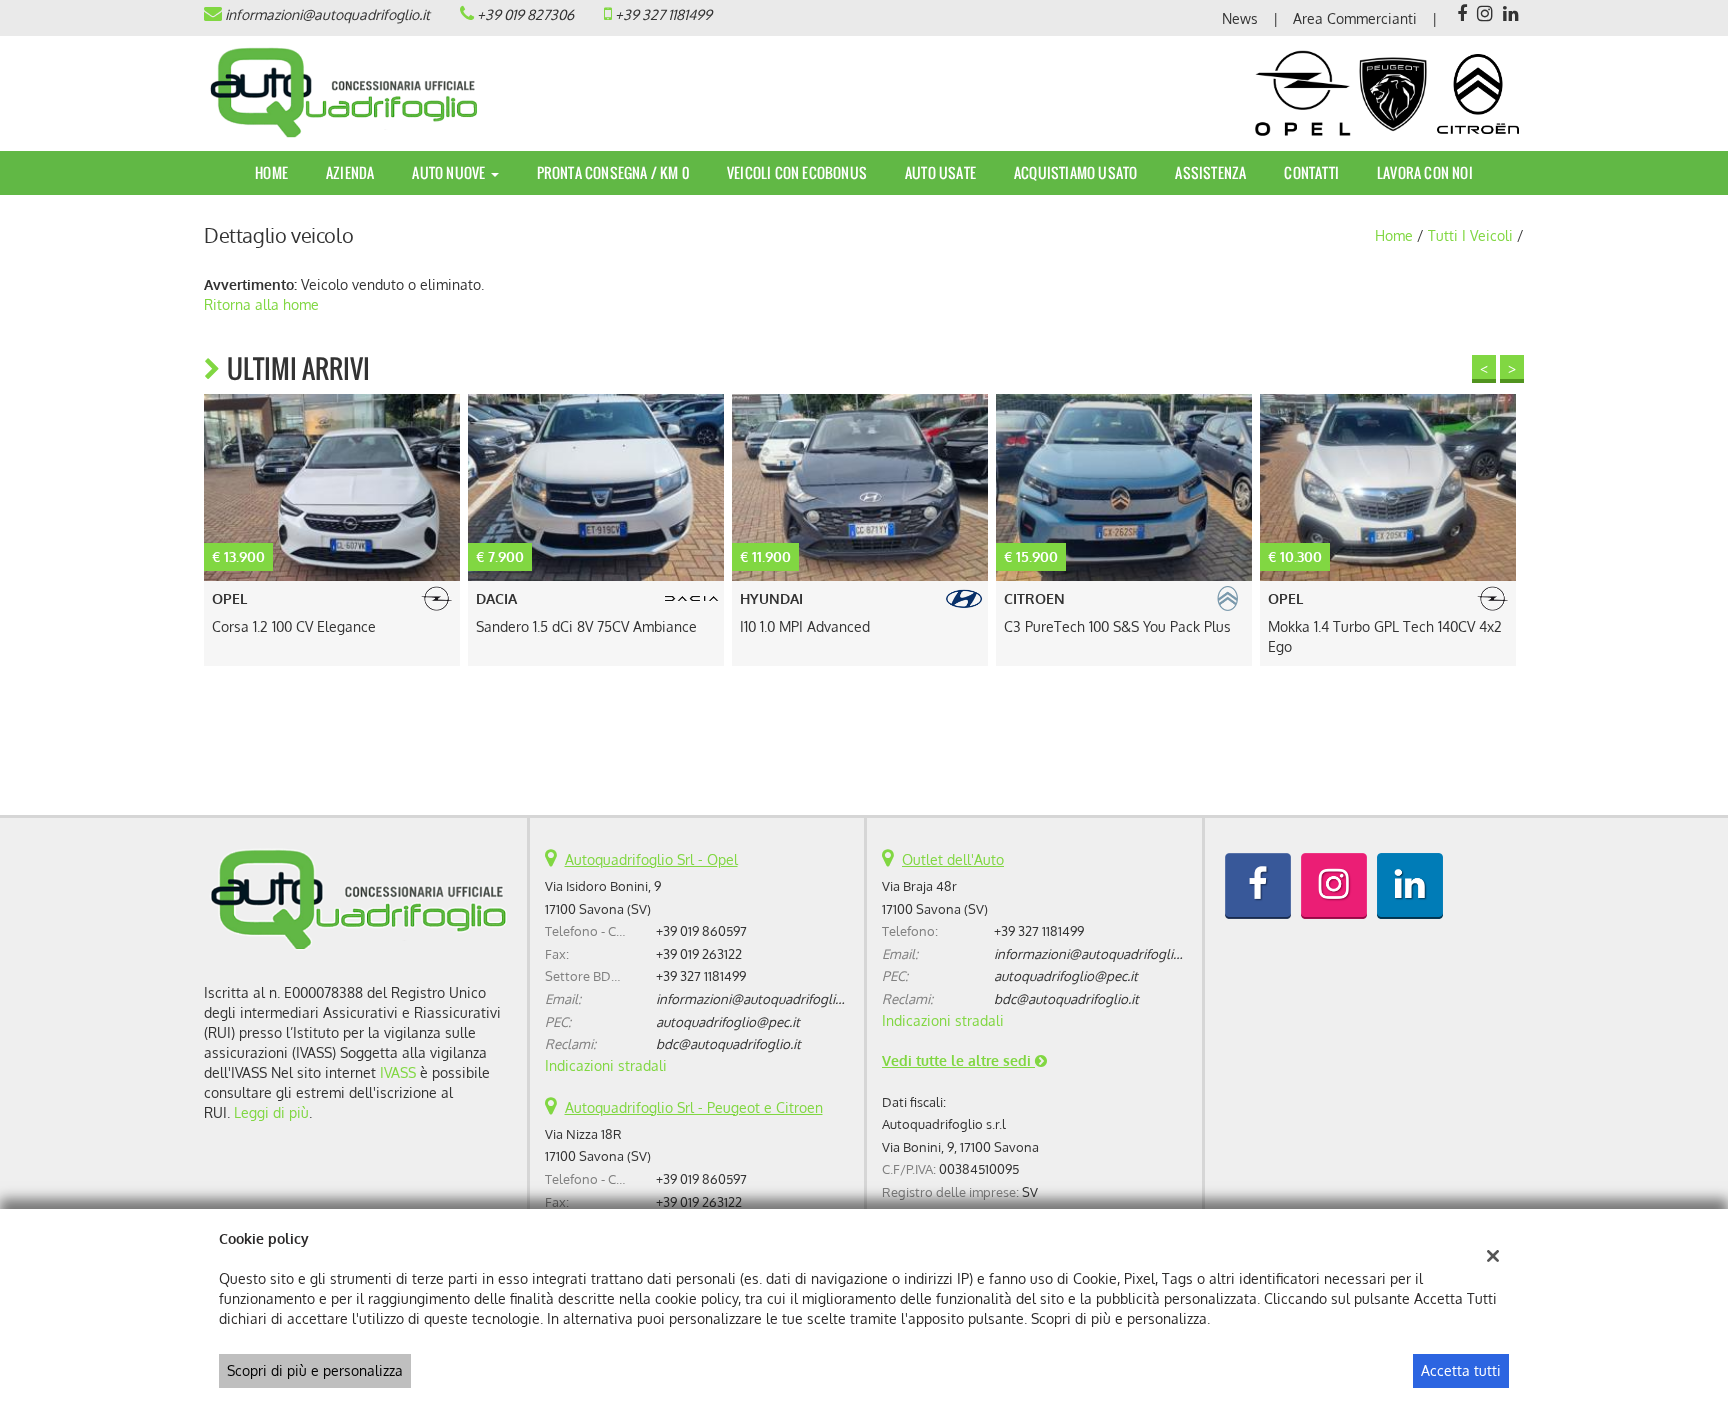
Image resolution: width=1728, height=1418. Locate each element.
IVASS (398, 1072)
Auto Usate (940, 172)
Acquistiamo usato (1075, 172)
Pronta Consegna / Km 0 (613, 172)
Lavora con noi (1425, 172)
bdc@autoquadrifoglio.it (728, 1043)
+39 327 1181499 (663, 14)
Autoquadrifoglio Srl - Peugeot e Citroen (694, 1107)
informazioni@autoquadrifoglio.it (327, 14)
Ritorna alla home (261, 304)
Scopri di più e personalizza (315, 1370)
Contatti (1311, 172)
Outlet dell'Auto (953, 859)
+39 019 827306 (525, 14)
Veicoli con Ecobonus (797, 172)
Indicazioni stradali (606, 1065)
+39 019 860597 (701, 930)
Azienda (350, 172)
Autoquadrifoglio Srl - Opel (651, 859)
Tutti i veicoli (1470, 235)
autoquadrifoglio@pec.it (728, 1021)
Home (271, 172)
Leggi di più (271, 1112)
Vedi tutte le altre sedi (958, 1060)
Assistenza (1210, 172)
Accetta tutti (1461, 1370)
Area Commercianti (1355, 18)
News (1240, 18)
